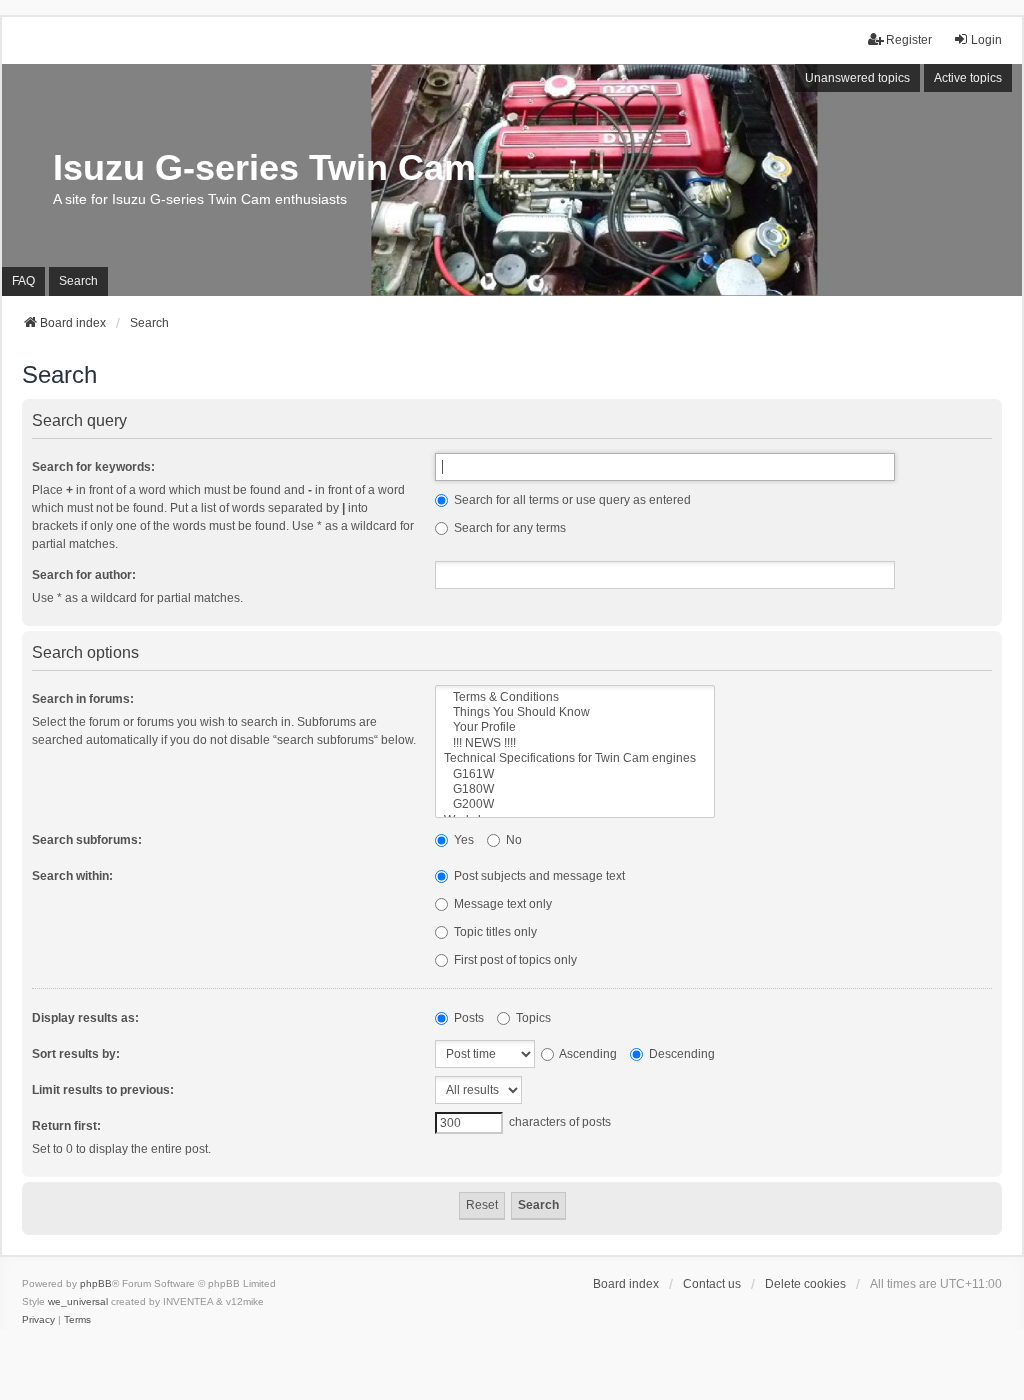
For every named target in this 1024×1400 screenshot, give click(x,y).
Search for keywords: (93, 467)
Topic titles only (494, 932)
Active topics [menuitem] (968, 78)
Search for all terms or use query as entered (571, 500)
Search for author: (84, 575)
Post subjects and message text (538, 876)
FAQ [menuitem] (23, 281)
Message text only (501, 904)
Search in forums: (83, 699)
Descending (680, 1054)
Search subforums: (87, 840)
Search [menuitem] (78, 281)
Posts (467, 1018)
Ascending (587, 1054)
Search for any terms (508, 528)
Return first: (66, 1126)
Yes (462, 840)
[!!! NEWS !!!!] (575, 743)
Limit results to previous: (103, 1090)
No (512, 840)
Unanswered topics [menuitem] (857, 78)
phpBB (96, 1283)
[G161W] (575, 774)
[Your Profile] (575, 727)
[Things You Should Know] (575, 712)
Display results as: (85, 1018)
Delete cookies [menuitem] (805, 1284)
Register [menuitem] (909, 40)
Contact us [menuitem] (712, 1284)
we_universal (78, 1301)
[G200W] (575, 804)
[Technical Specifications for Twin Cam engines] (575, 758)
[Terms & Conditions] (575, 697)
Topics (532, 1018)
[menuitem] (38, 1320)
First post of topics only (514, 960)
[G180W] (575, 789)
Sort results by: (76, 1054)
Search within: (72, 876)
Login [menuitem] (986, 40)
